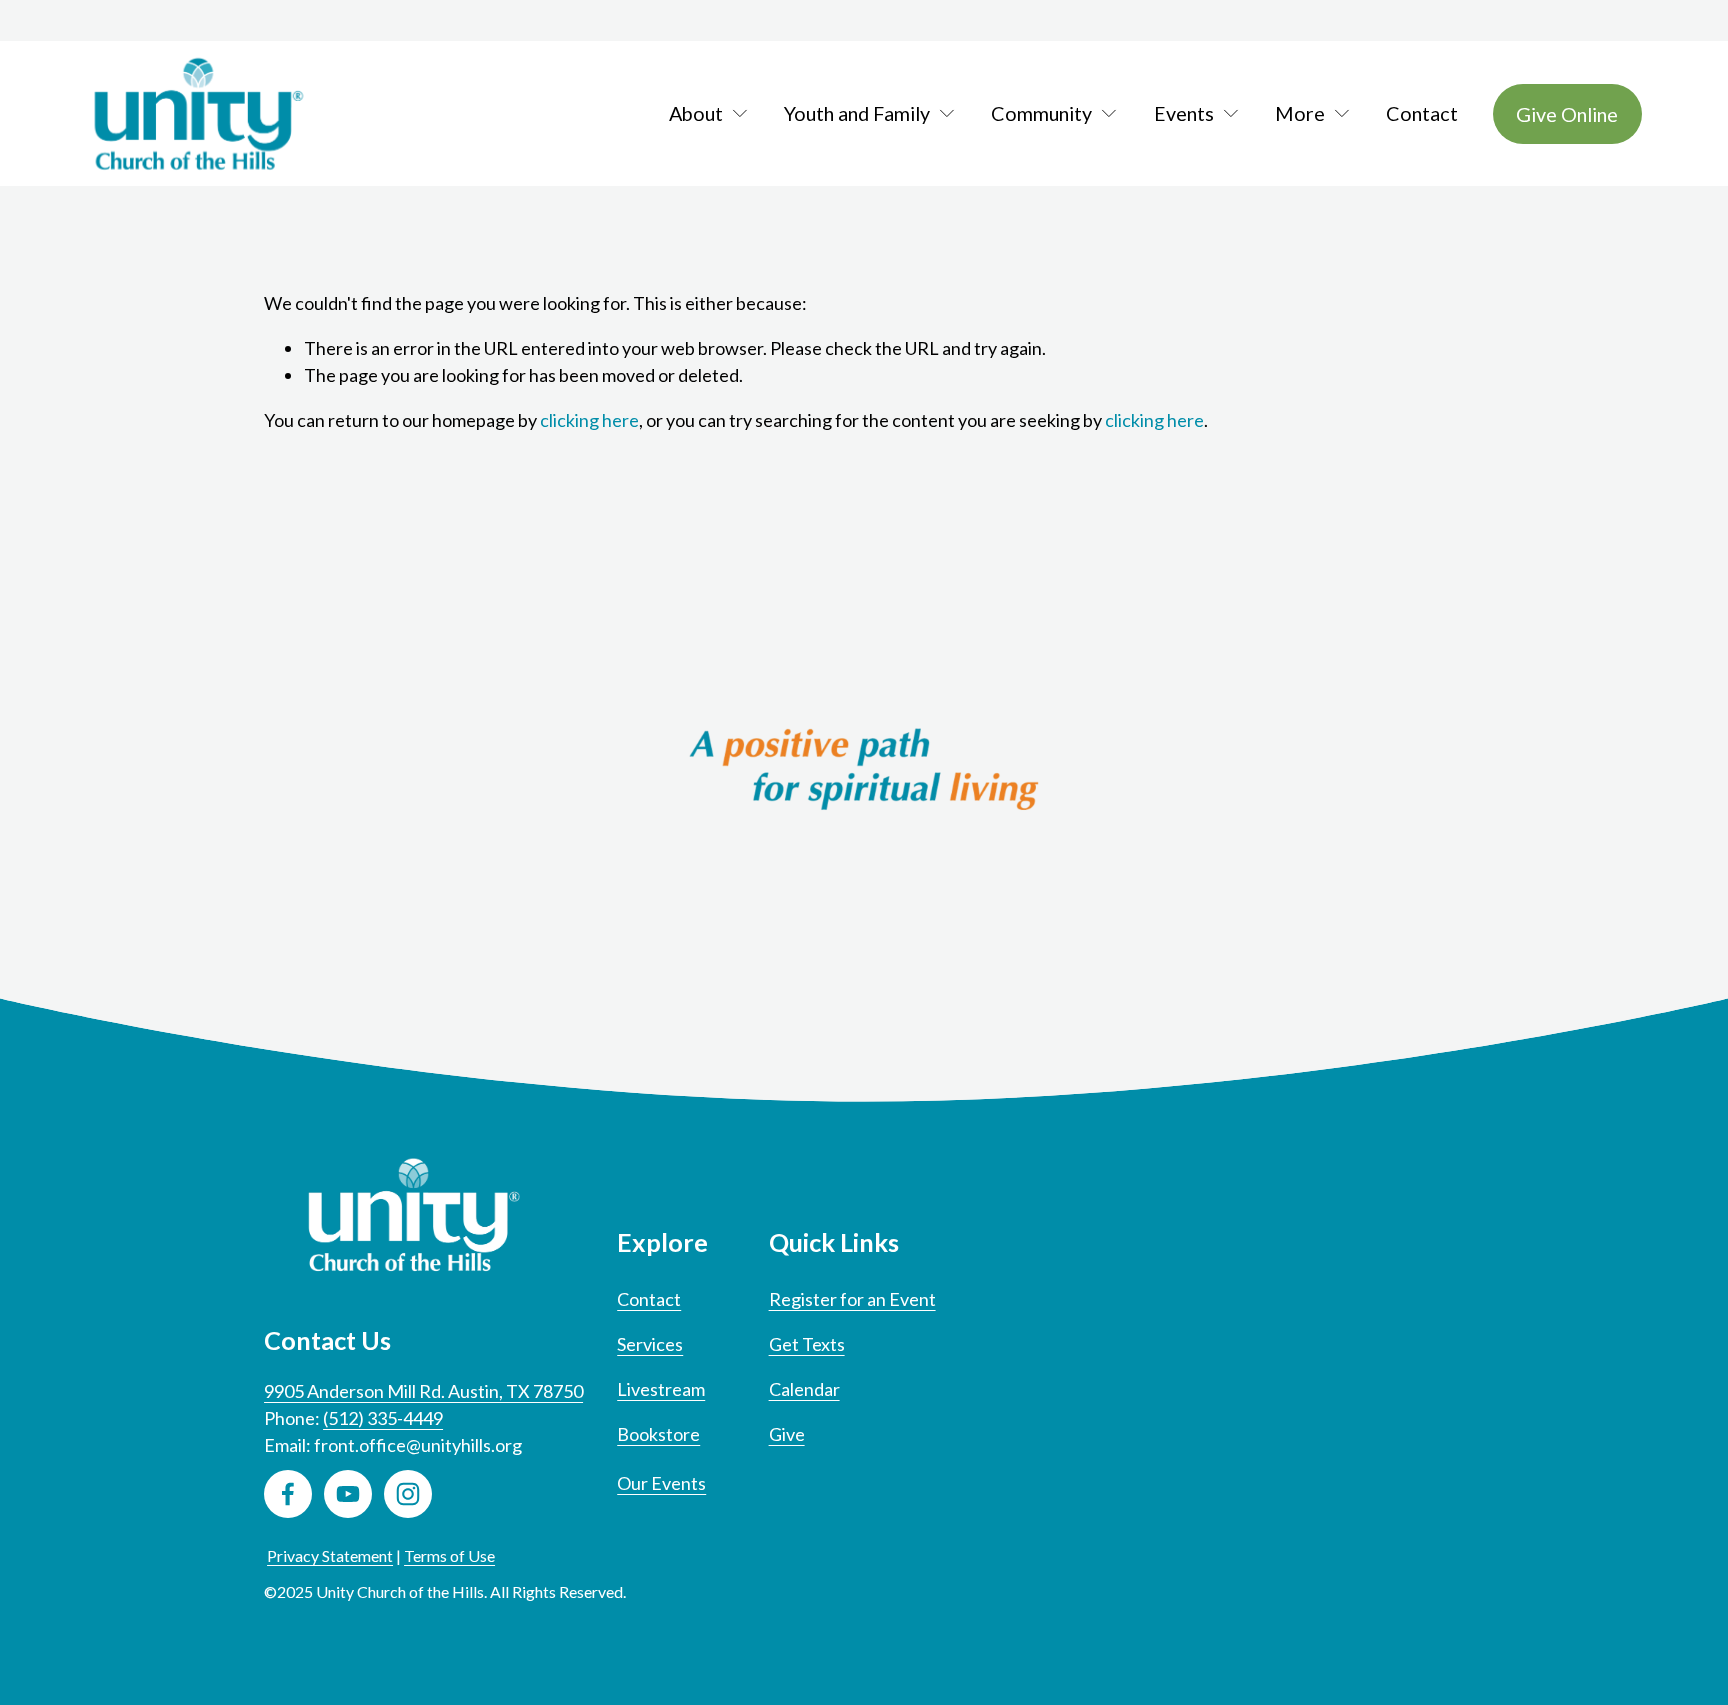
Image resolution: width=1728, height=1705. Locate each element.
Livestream (661, 1389)
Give (787, 1434)
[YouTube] (348, 1494)
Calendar (804, 1389)
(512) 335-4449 (383, 1418)
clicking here (589, 420)
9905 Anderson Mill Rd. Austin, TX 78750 (423, 1391)
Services (650, 1344)
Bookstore (658, 1434)
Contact (1422, 113)
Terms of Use (449, 1555)
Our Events (661, 1483)
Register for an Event (852, 1299)
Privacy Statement (330, 1555)
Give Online (1567, 114)
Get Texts (807, 1344)
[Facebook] (288, 1494)
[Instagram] (408, 1494)
